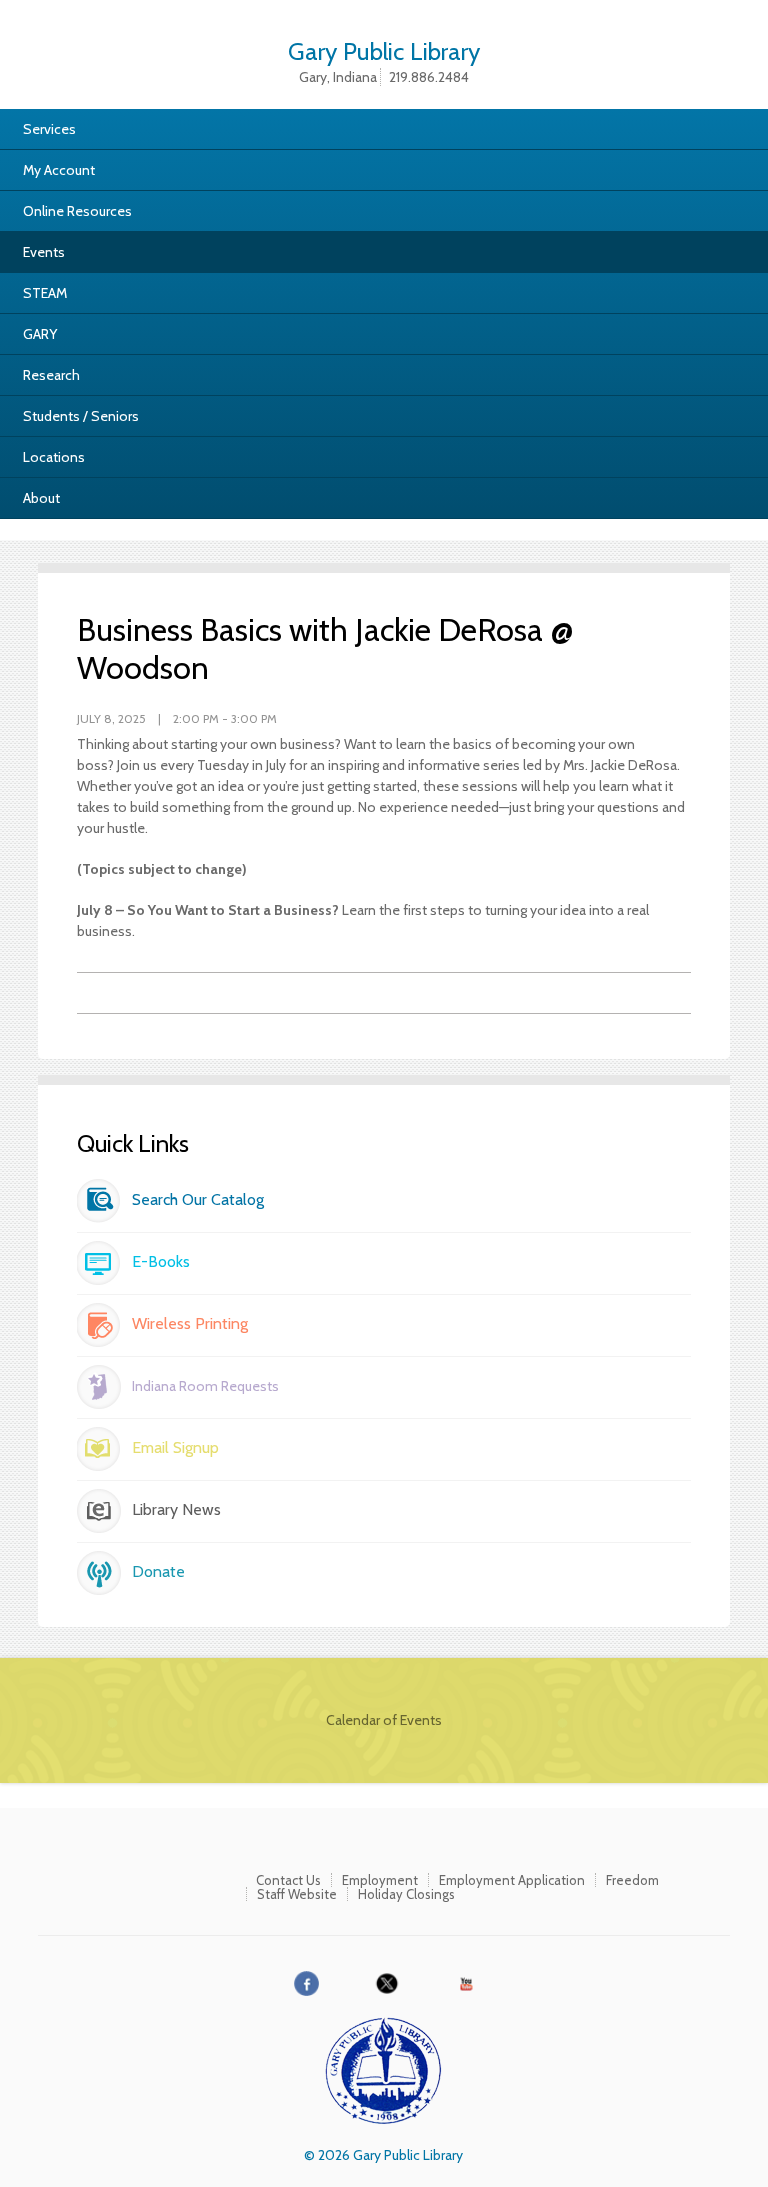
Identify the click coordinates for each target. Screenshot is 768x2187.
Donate (158, 1571)
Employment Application (512, 1880)
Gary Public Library (384, 49)
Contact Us (288, 1880)
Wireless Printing (190, 1323)
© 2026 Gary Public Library (383, 2155)
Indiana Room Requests (205, 1386)
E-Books (161, 1261)
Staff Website (297, 1894)
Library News (176, 1509)
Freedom (632, 1880)
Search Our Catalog (198, 1199)
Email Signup (175, 1447)
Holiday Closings (406, 1894)
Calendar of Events (384, 1720)
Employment (380, 1880)
